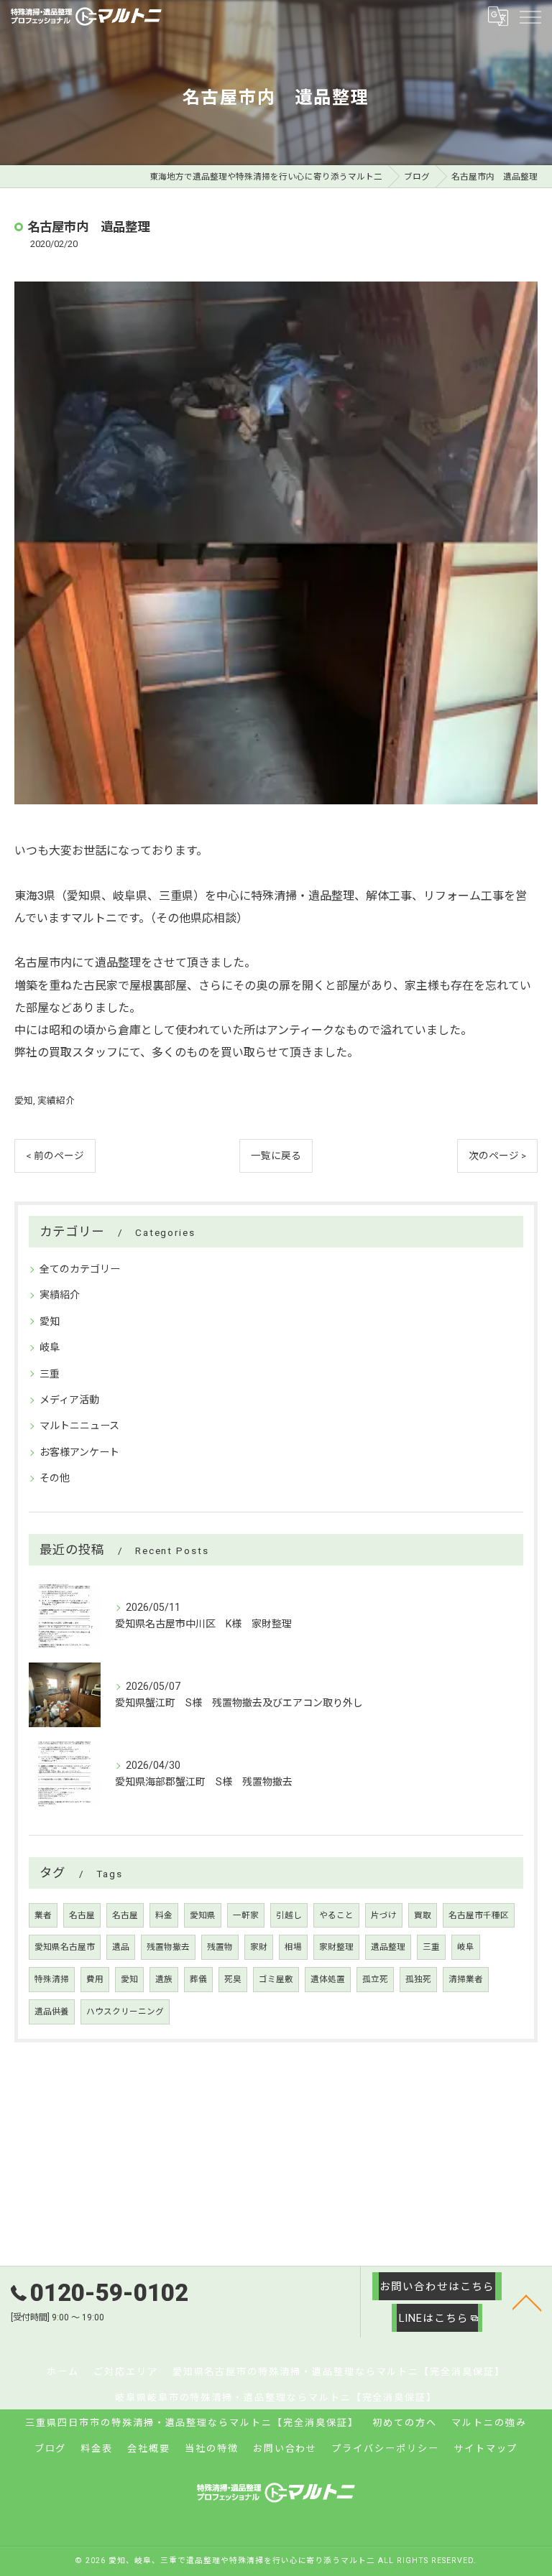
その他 (55, 1478)
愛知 (24, 1101)
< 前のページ (55, 1156)
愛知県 (203, 1915)
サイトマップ (486, 2449)
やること (336, 1915)
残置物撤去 (168, 1947)
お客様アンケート (79, 1452)
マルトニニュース (79, 1426)
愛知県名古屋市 (65, 1947)
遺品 (121, 1947)
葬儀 (198, 1979)
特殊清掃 (52, 1979)
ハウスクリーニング (125, 2012)
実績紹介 (56, 1101)
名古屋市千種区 (479, 1915)
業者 (43, 1915)
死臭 (233, 1979)
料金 (164, 1915)
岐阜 (50, 1347)
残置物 (220, 1947)
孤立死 (375, 1979)
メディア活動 (69, 1400)
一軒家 (246, 1915)
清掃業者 (466, 1979)
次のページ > (497, 1156)
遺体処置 (328, 1979)
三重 (50, 1374)
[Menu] (530, 17)
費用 (95, 1979)
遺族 (164, 1979)
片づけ (384, 1915)
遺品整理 (388, 1947)
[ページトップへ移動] (527, 2302)
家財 (259, 1947)
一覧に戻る (276, 1156)
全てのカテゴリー (80, 1269)
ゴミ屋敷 (276, 1979)
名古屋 (82, 1915)
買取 (423, 1915)
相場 (293, 1947)
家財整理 (336, 1947)
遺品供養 (52, 2012)
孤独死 (418, 1979)
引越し (289, 1915)
